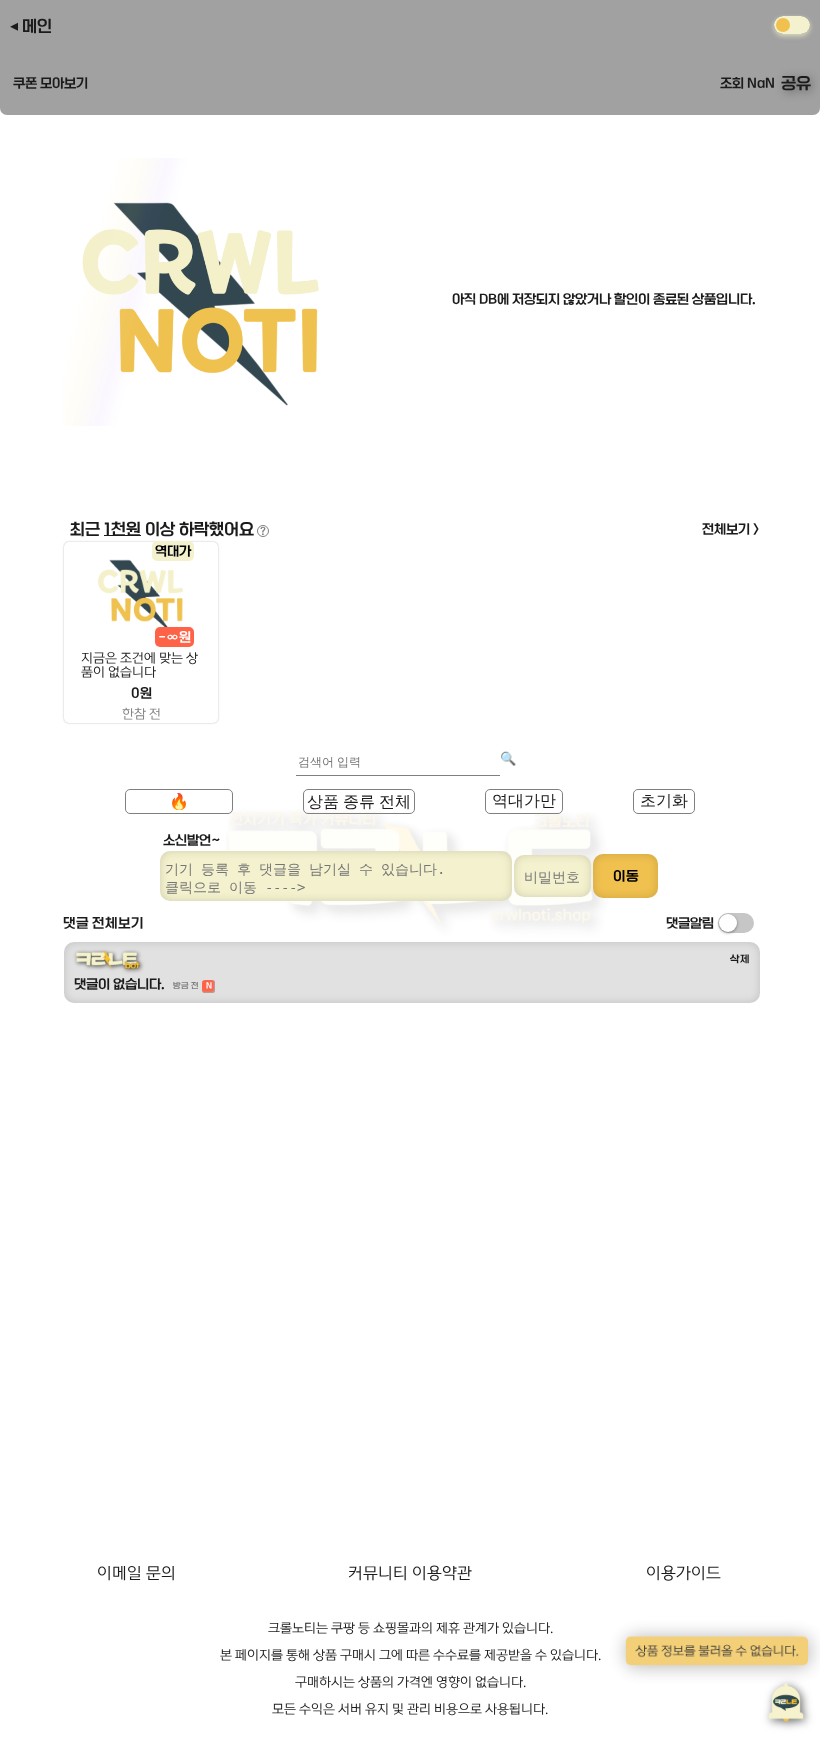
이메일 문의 (136, 1573)
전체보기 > (731, 529)
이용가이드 (683, 1573)
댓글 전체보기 (103, 923)
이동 (626, 876)
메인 (37, 26)
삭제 (740, 959)
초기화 (664, 800)
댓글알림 (690, 923)
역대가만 (524, 800)
